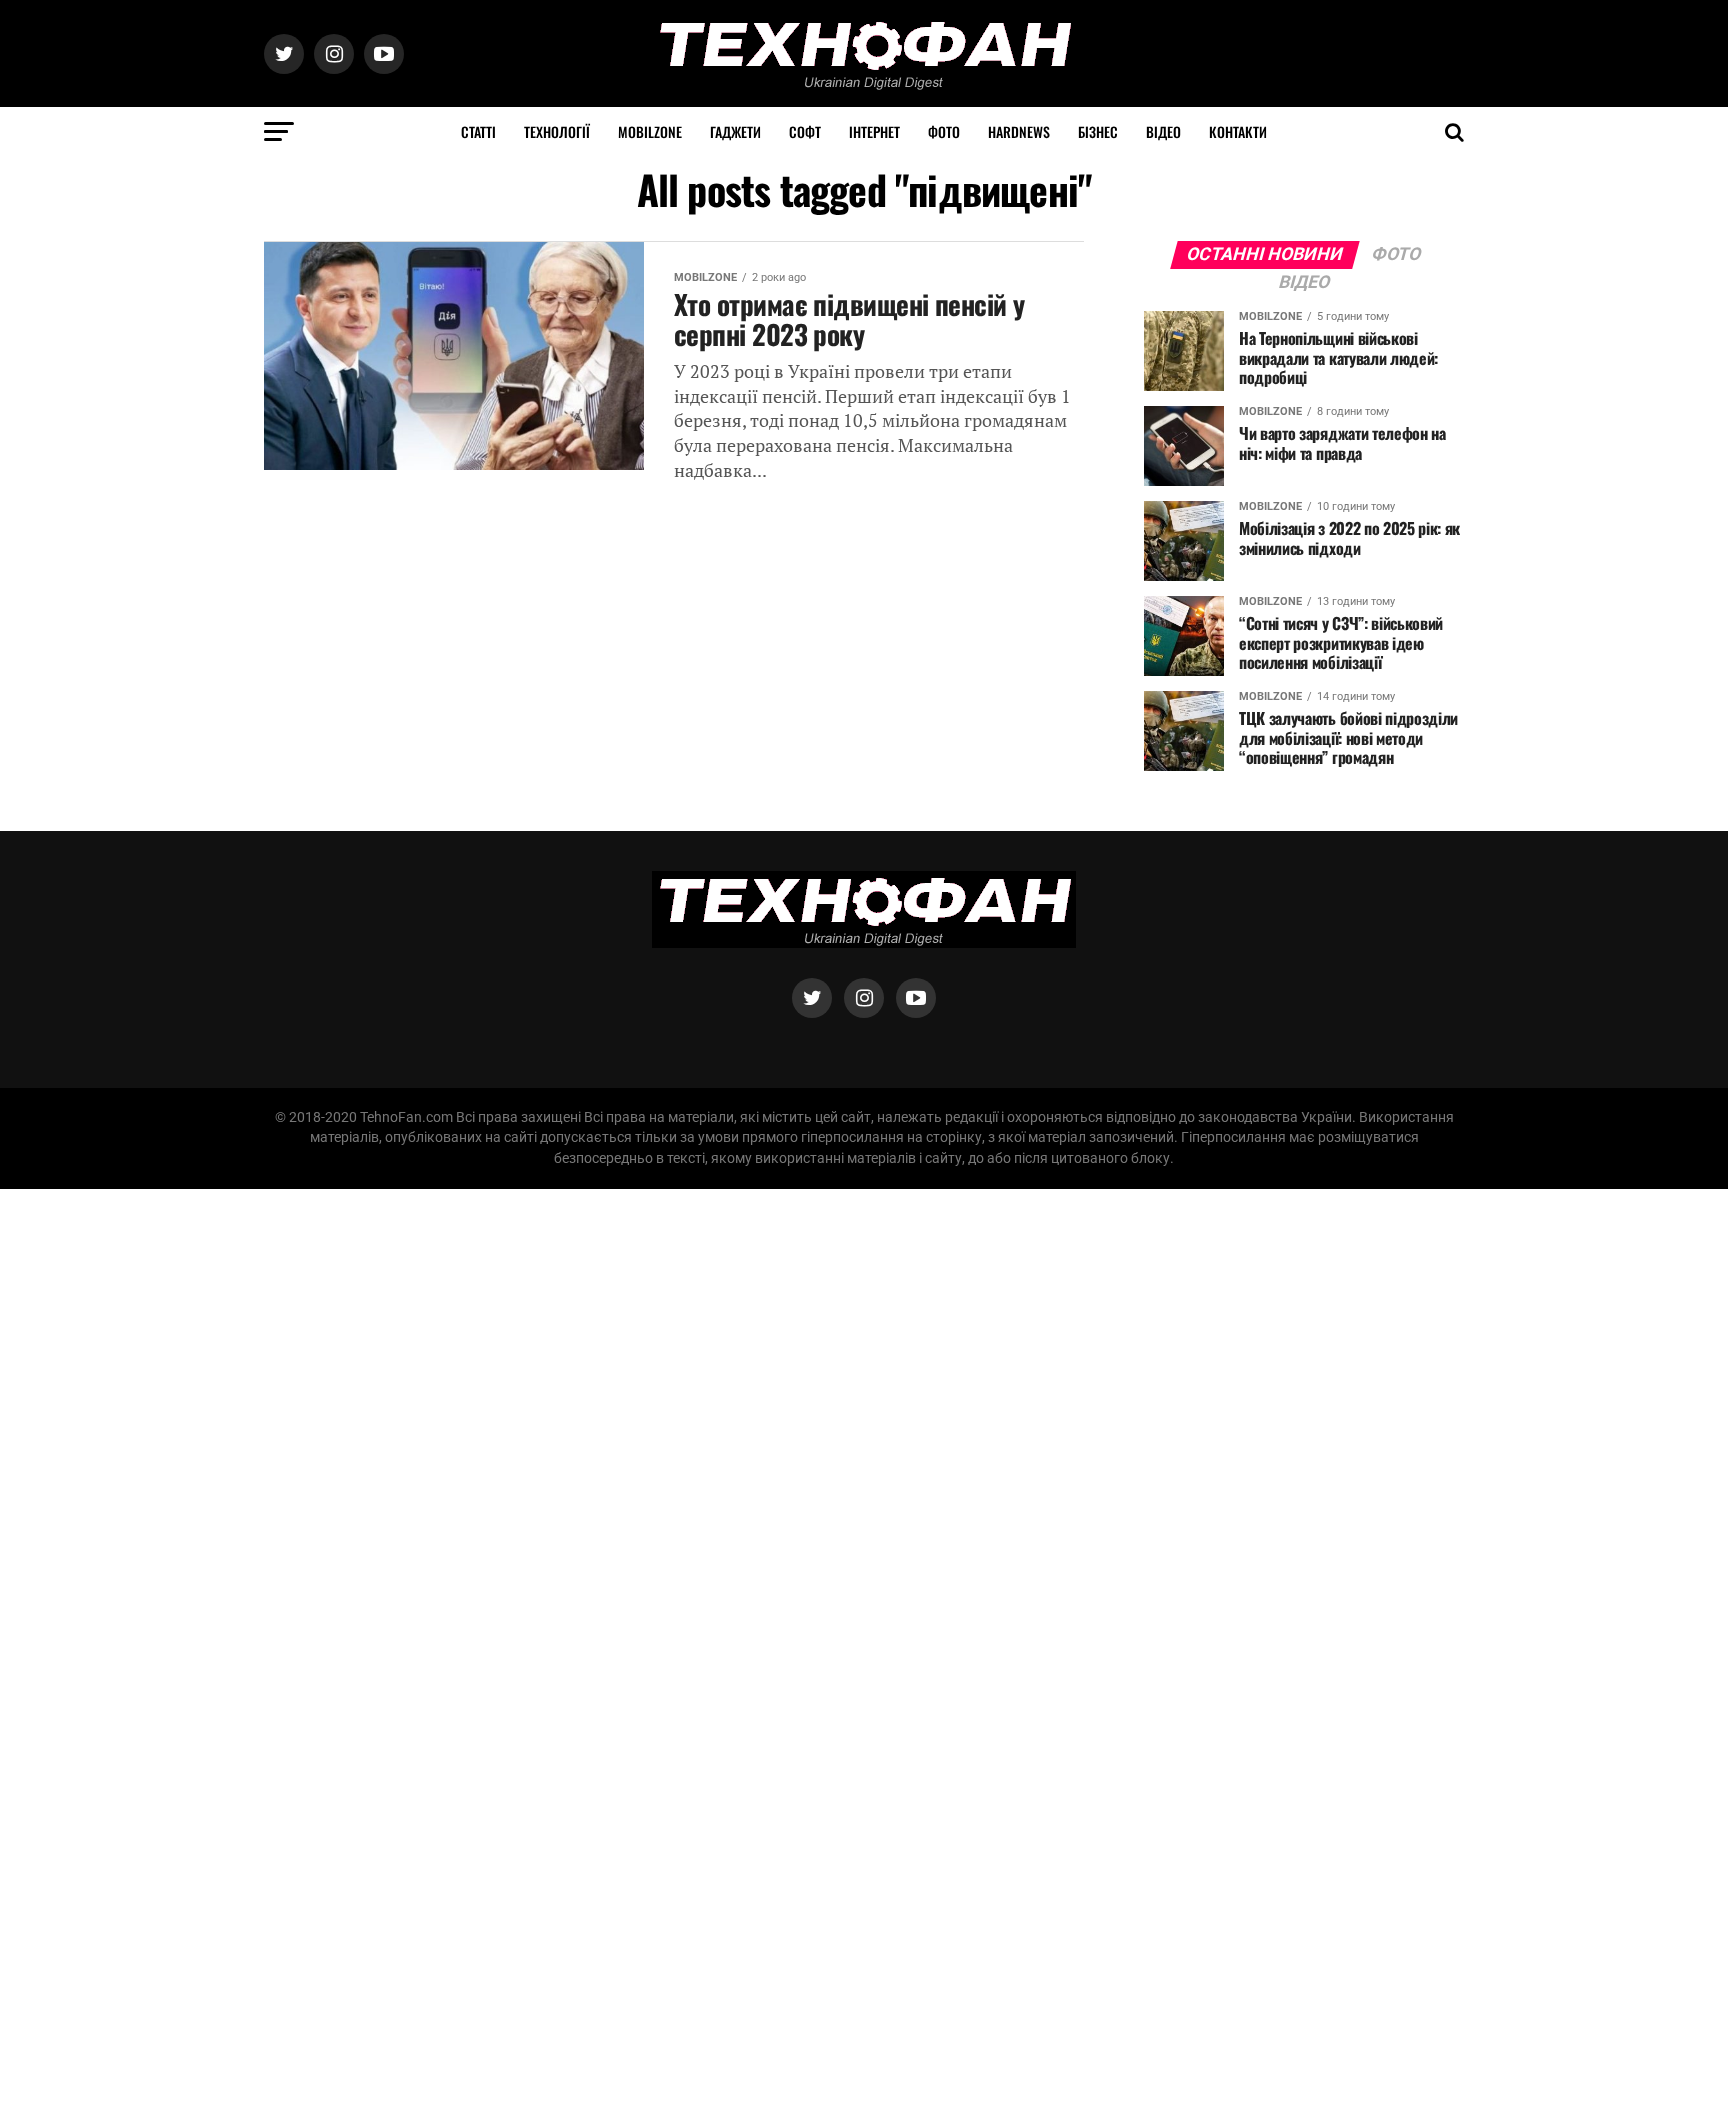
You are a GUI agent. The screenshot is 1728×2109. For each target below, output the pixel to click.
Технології (557, 131)
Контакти (1238, 131)
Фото (944, 131)
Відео (1163, 131)
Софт (805, 131)
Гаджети (735, 131)
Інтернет (874, 131)
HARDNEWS (1019, 131)
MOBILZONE (650, 131)
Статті (478, 131)
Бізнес (1098, 131)
